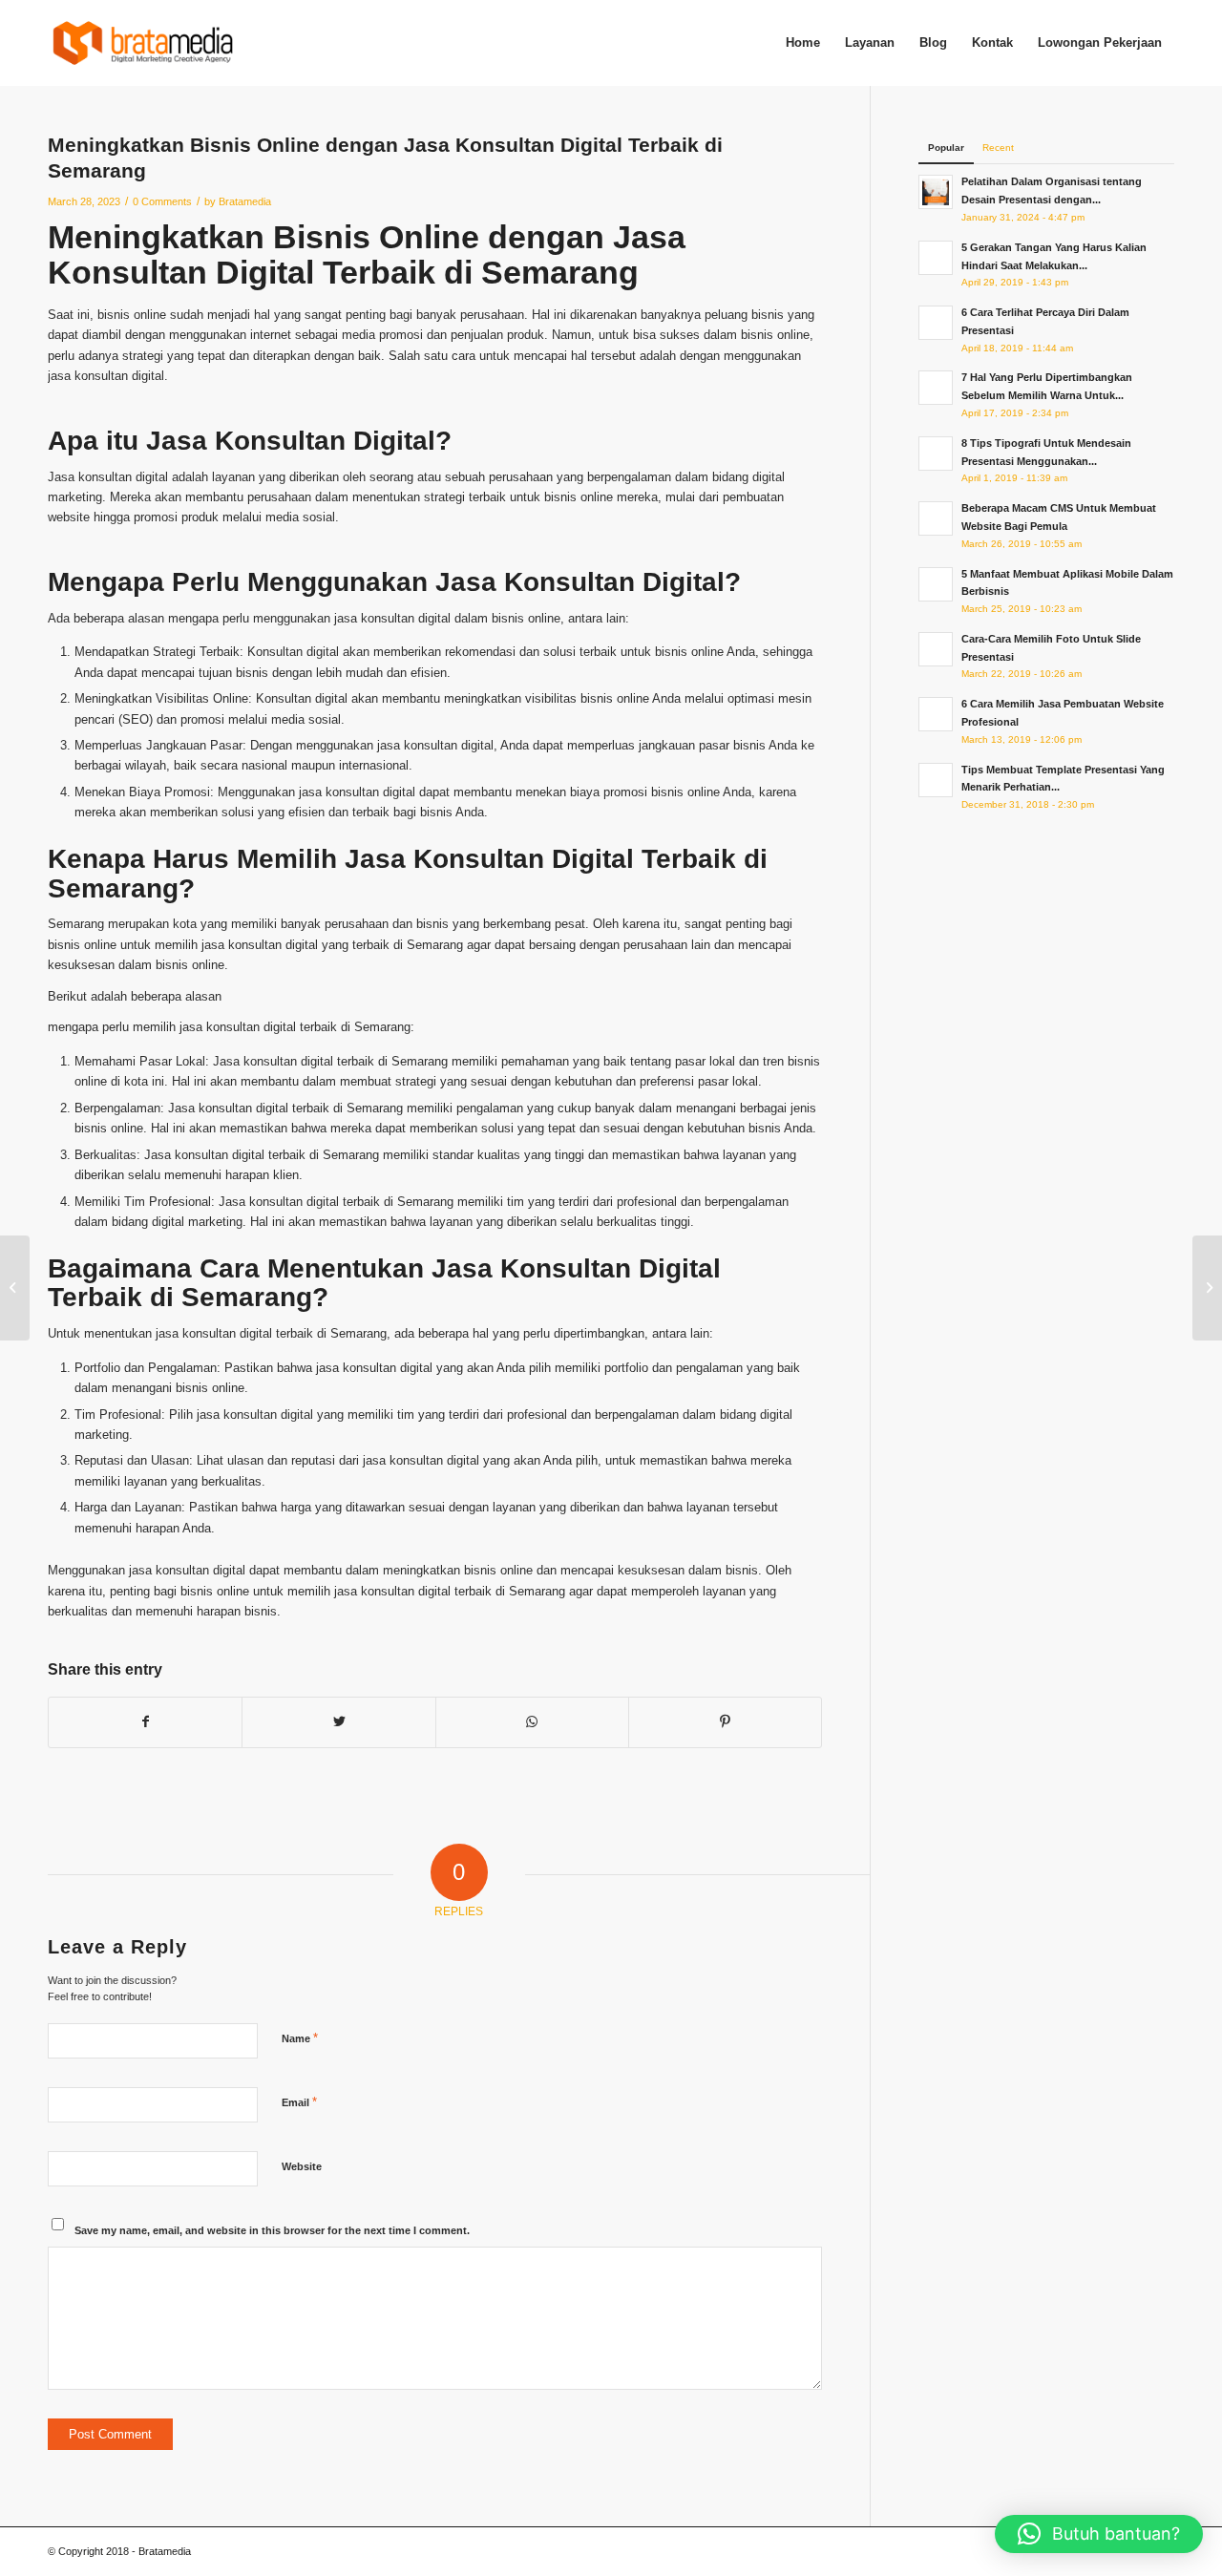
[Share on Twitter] (338, 1722)
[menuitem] (803, 43)
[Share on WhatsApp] (532, 1722)
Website (302, 2166)
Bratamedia (245, 201)
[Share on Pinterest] (725, 1722)
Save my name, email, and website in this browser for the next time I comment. (272, 2230)
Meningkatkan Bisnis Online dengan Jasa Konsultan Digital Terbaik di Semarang (367, 254)
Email (299, 2102)
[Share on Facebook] (145, 1722)
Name (300, 2038)
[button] (1099, 2534)
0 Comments (162, 201)
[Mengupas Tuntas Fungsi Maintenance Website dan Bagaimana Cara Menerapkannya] (15, 1288)
